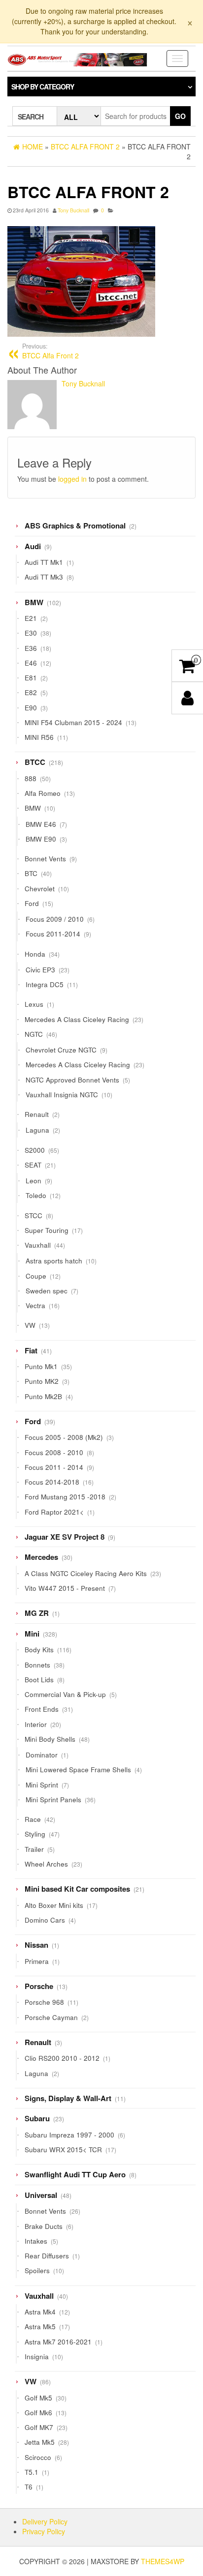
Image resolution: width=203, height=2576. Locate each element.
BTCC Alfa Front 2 (51, 351)
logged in (72, 479)
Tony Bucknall (73, 210)
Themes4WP (163, 2561)
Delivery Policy (45, 2521)
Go (180, 116)
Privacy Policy (44, 2531)
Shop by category (43, 87)
